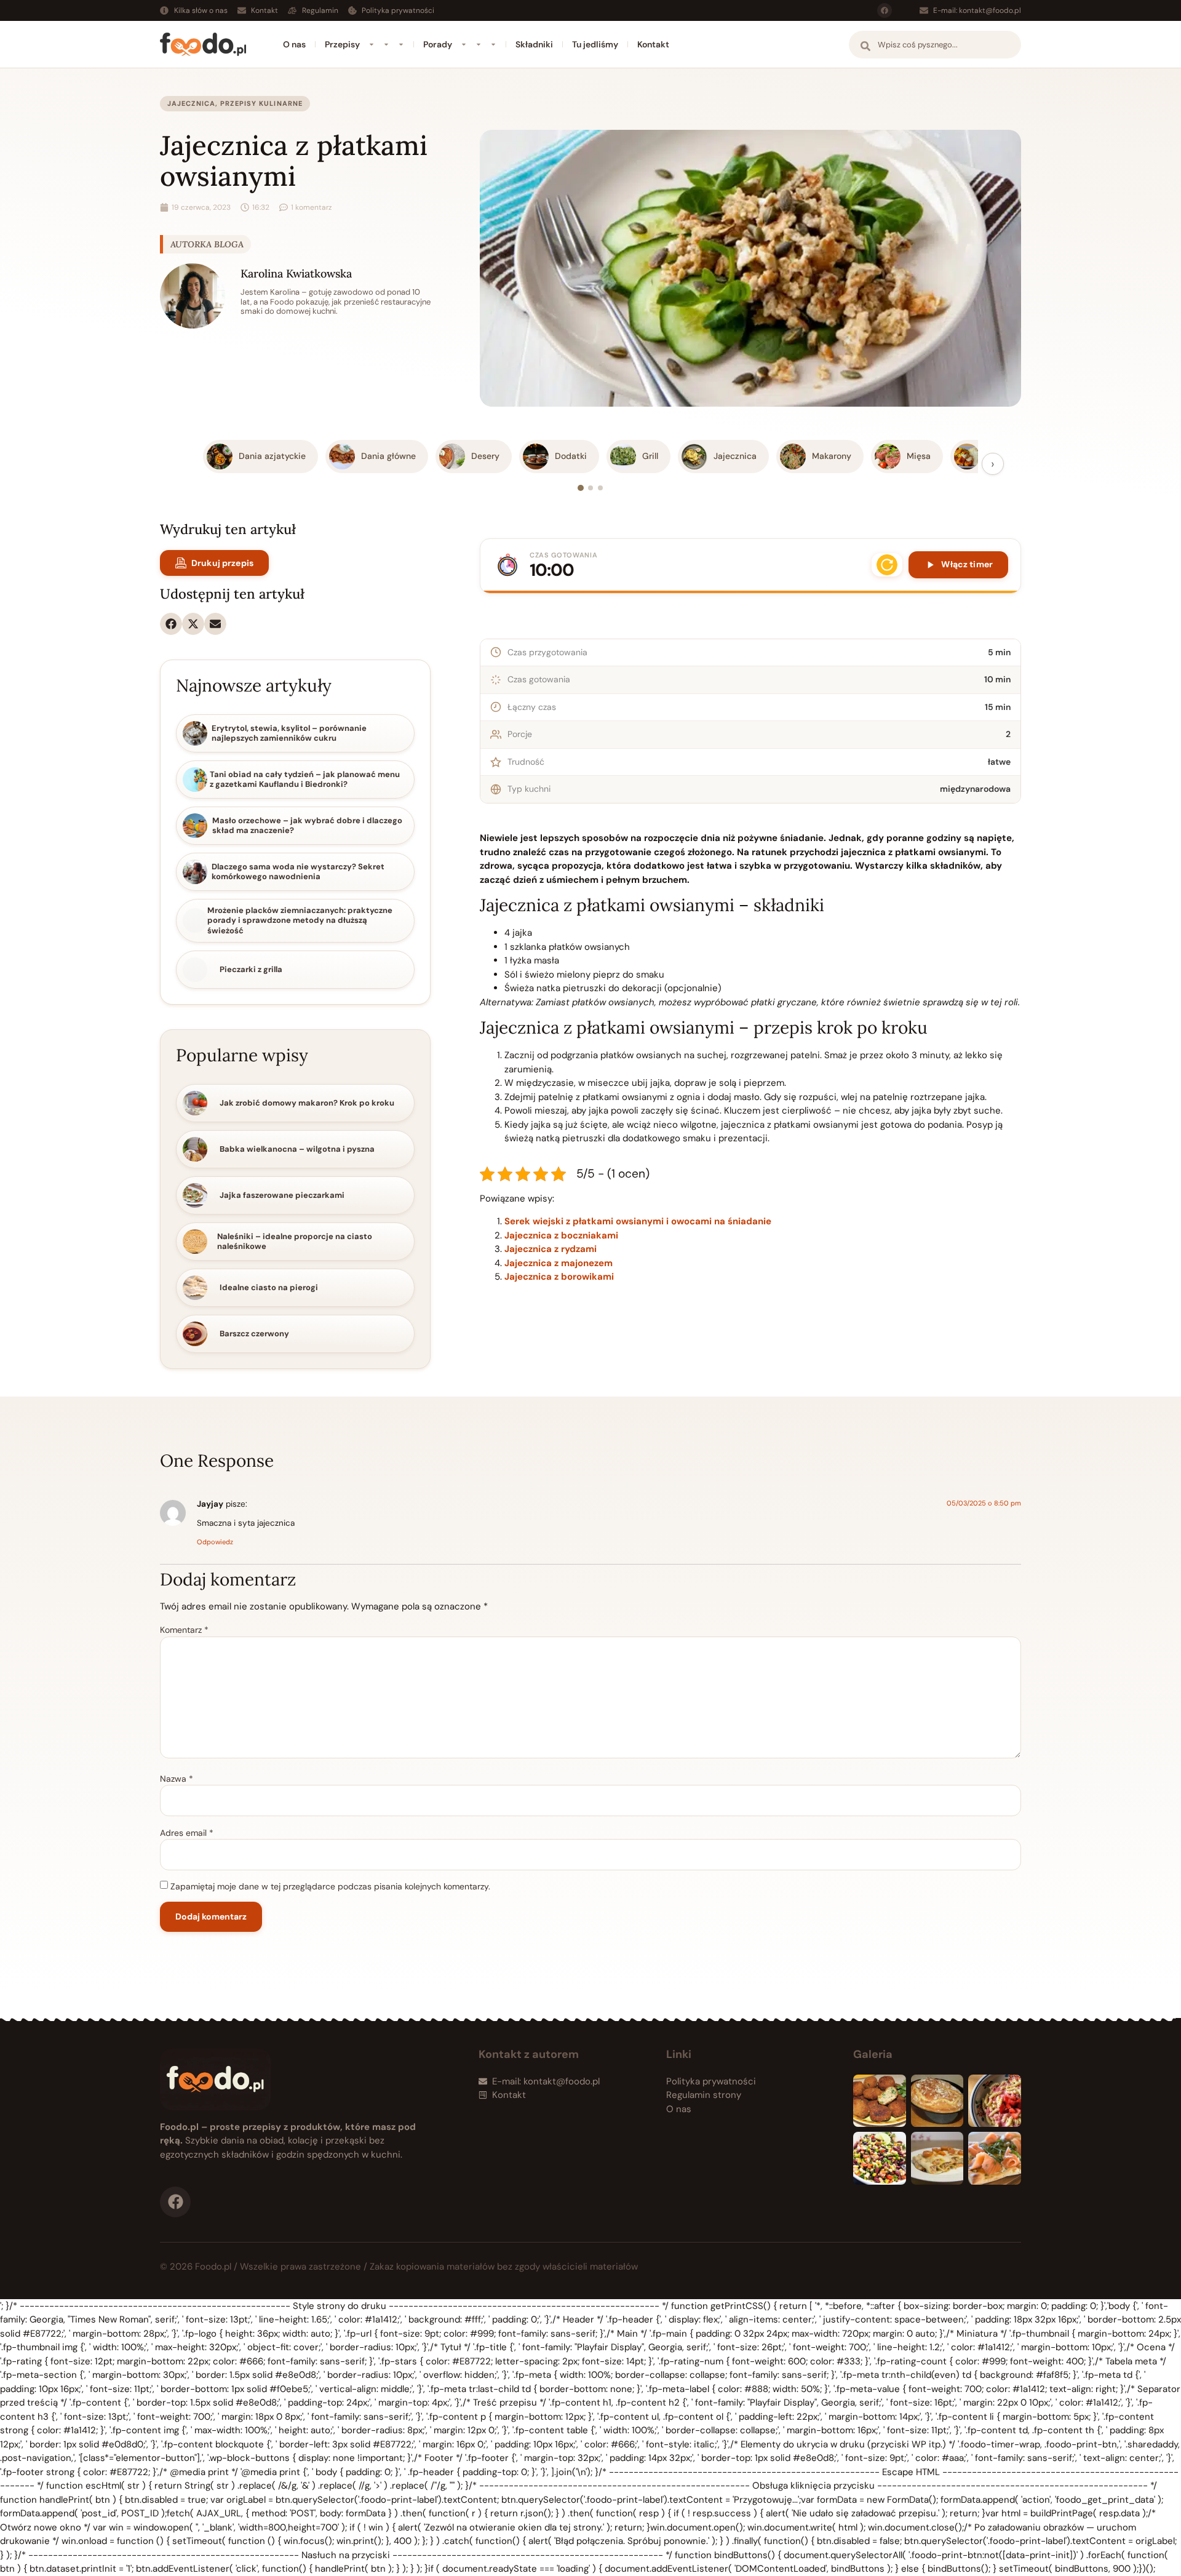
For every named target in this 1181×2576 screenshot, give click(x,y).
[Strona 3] (600, 488)
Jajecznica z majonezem (559, 1263)
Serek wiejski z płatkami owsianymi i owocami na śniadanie (638, 1221)
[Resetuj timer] (887, 565)
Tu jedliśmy (595, 44)
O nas (294, 44)
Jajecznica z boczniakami (561, 1235)
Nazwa (177, 1779)
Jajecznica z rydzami (551, 1249)
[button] (171, 624)
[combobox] (935, 45)
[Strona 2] (590, 488)
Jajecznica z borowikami (559, 1277)
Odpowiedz (215, 1542)
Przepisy (342, 44)
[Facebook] (885, 10)
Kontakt (653, 44)
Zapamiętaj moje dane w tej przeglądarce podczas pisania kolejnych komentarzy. (330, 1886)
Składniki (534, 44)
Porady (438, 44)
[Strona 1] (581, 488)
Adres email (187, 1833)
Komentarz (184, 1630)
